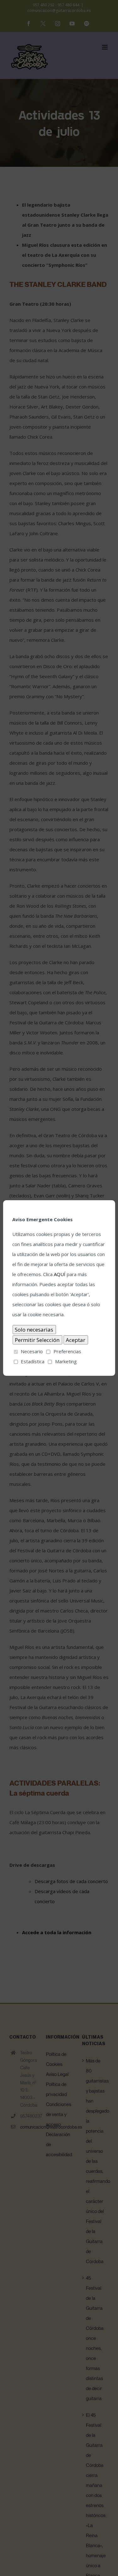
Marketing (66, 1361)
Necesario (32, 1351)
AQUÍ (60, 1274)
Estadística (33, 1361)
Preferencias (67, 1351)
